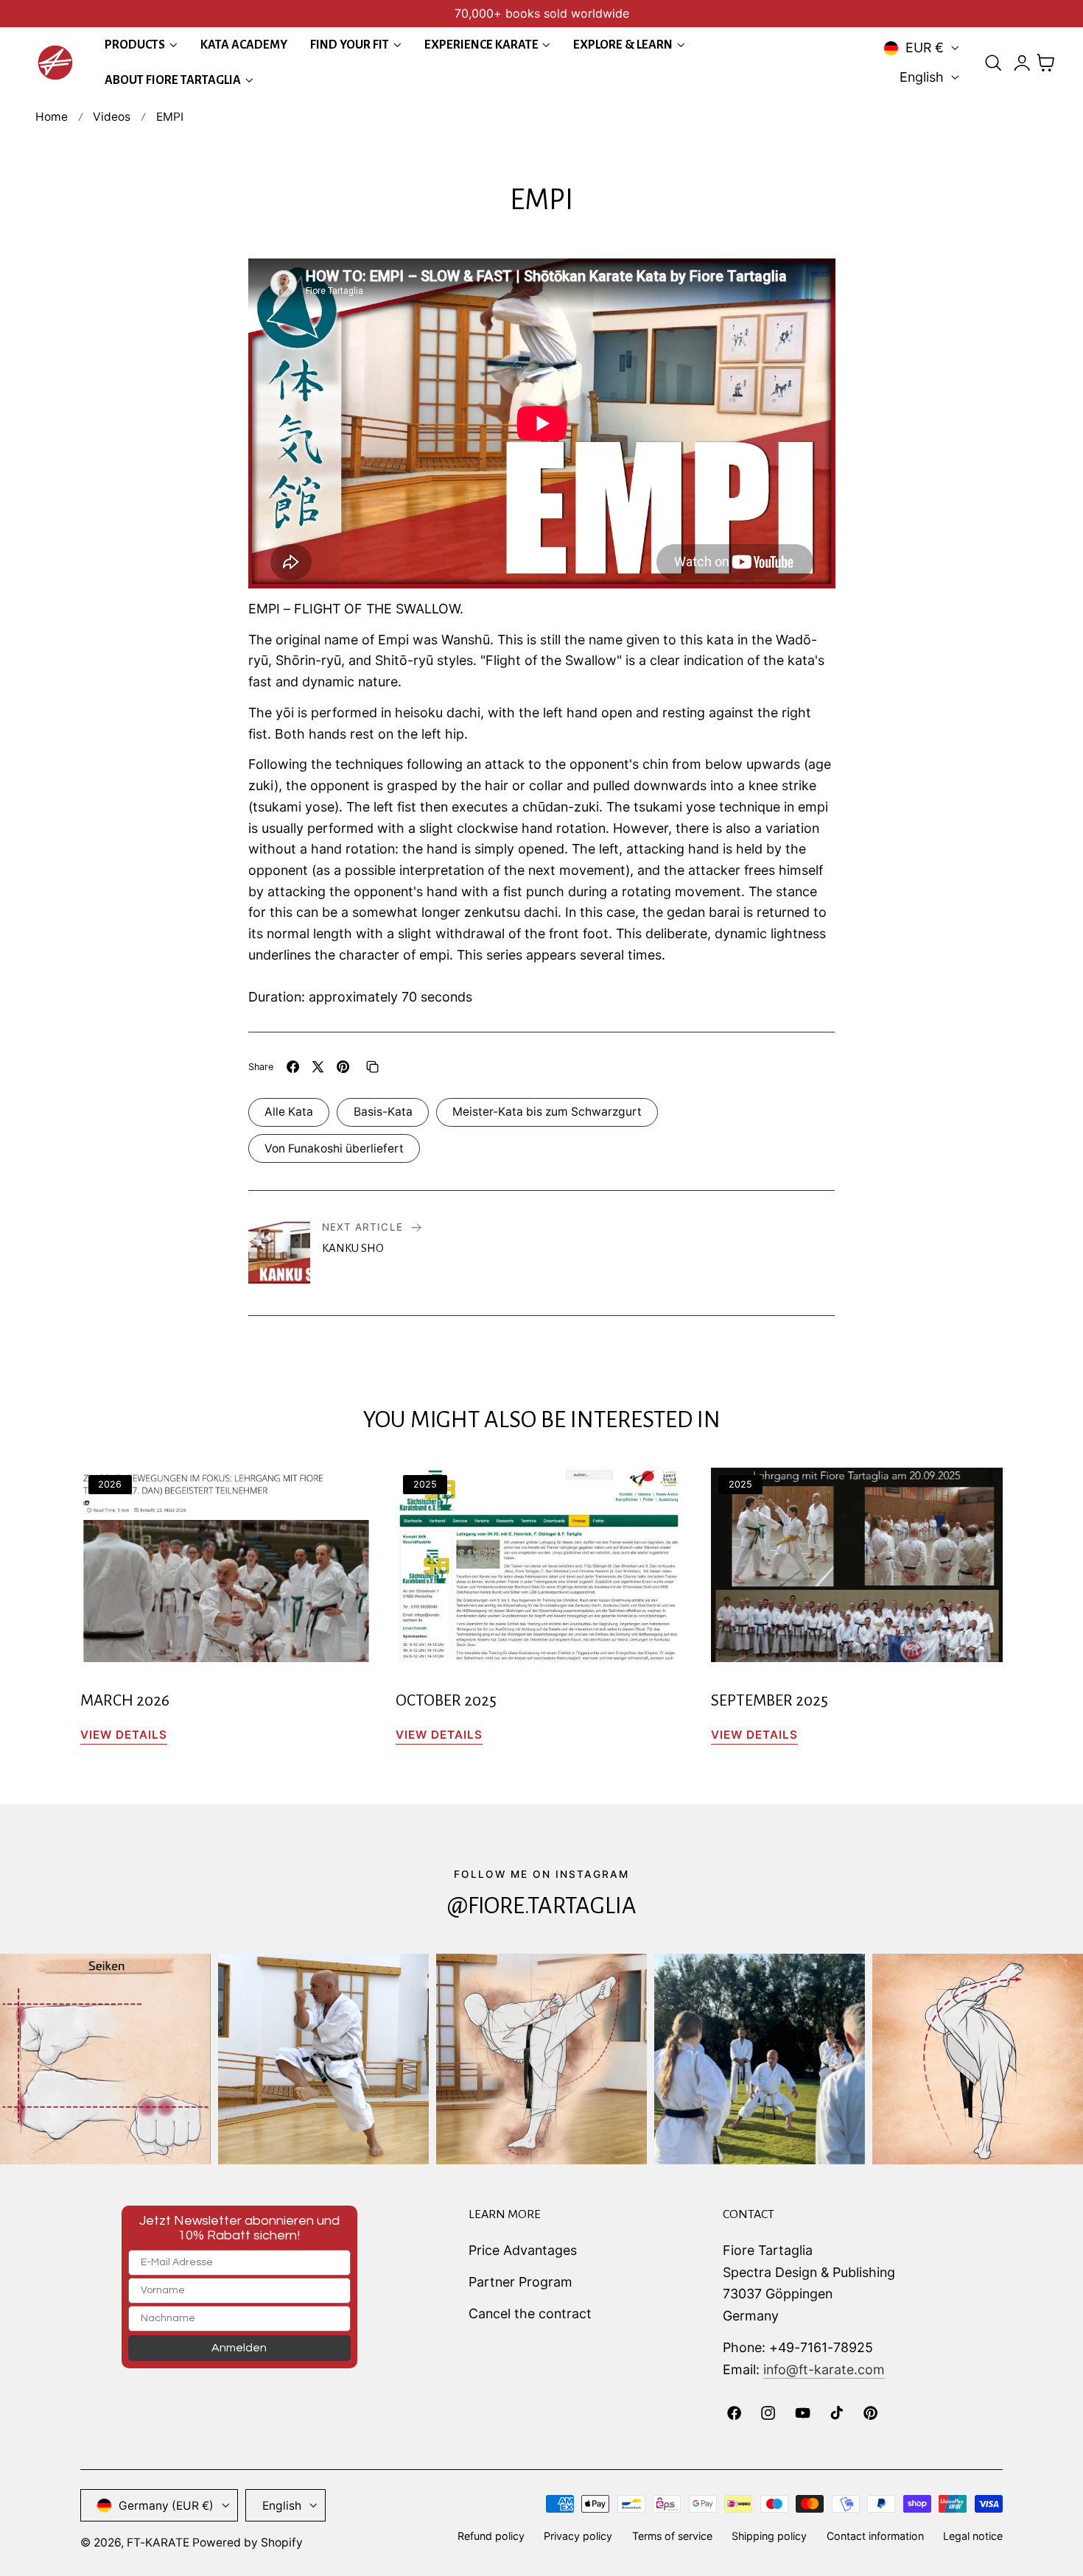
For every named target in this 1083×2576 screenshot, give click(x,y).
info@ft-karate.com (824, 2369)
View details (124, 1735)
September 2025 (770, 1700)
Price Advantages (523, 2250)
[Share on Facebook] (293, 1067)
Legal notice (973, 2536)
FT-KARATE (158, 2542)
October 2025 (446, 1700)
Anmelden (239, 2348)
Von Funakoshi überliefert (334, 1148)
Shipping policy (769, 2536)
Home (52, 117)
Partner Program (521, 2282)
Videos (112, 117)
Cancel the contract (530, 2313)
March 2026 (125, 1700)
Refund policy (491, 2536)
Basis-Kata (383, 1112)
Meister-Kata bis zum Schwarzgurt (547, 1112)
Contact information (875, 2536)
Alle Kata (289, 1112)
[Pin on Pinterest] (343, 1067)
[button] (993, 63)
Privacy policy (578, 2536)
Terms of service (672, 2536)
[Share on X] (318, 1067)
